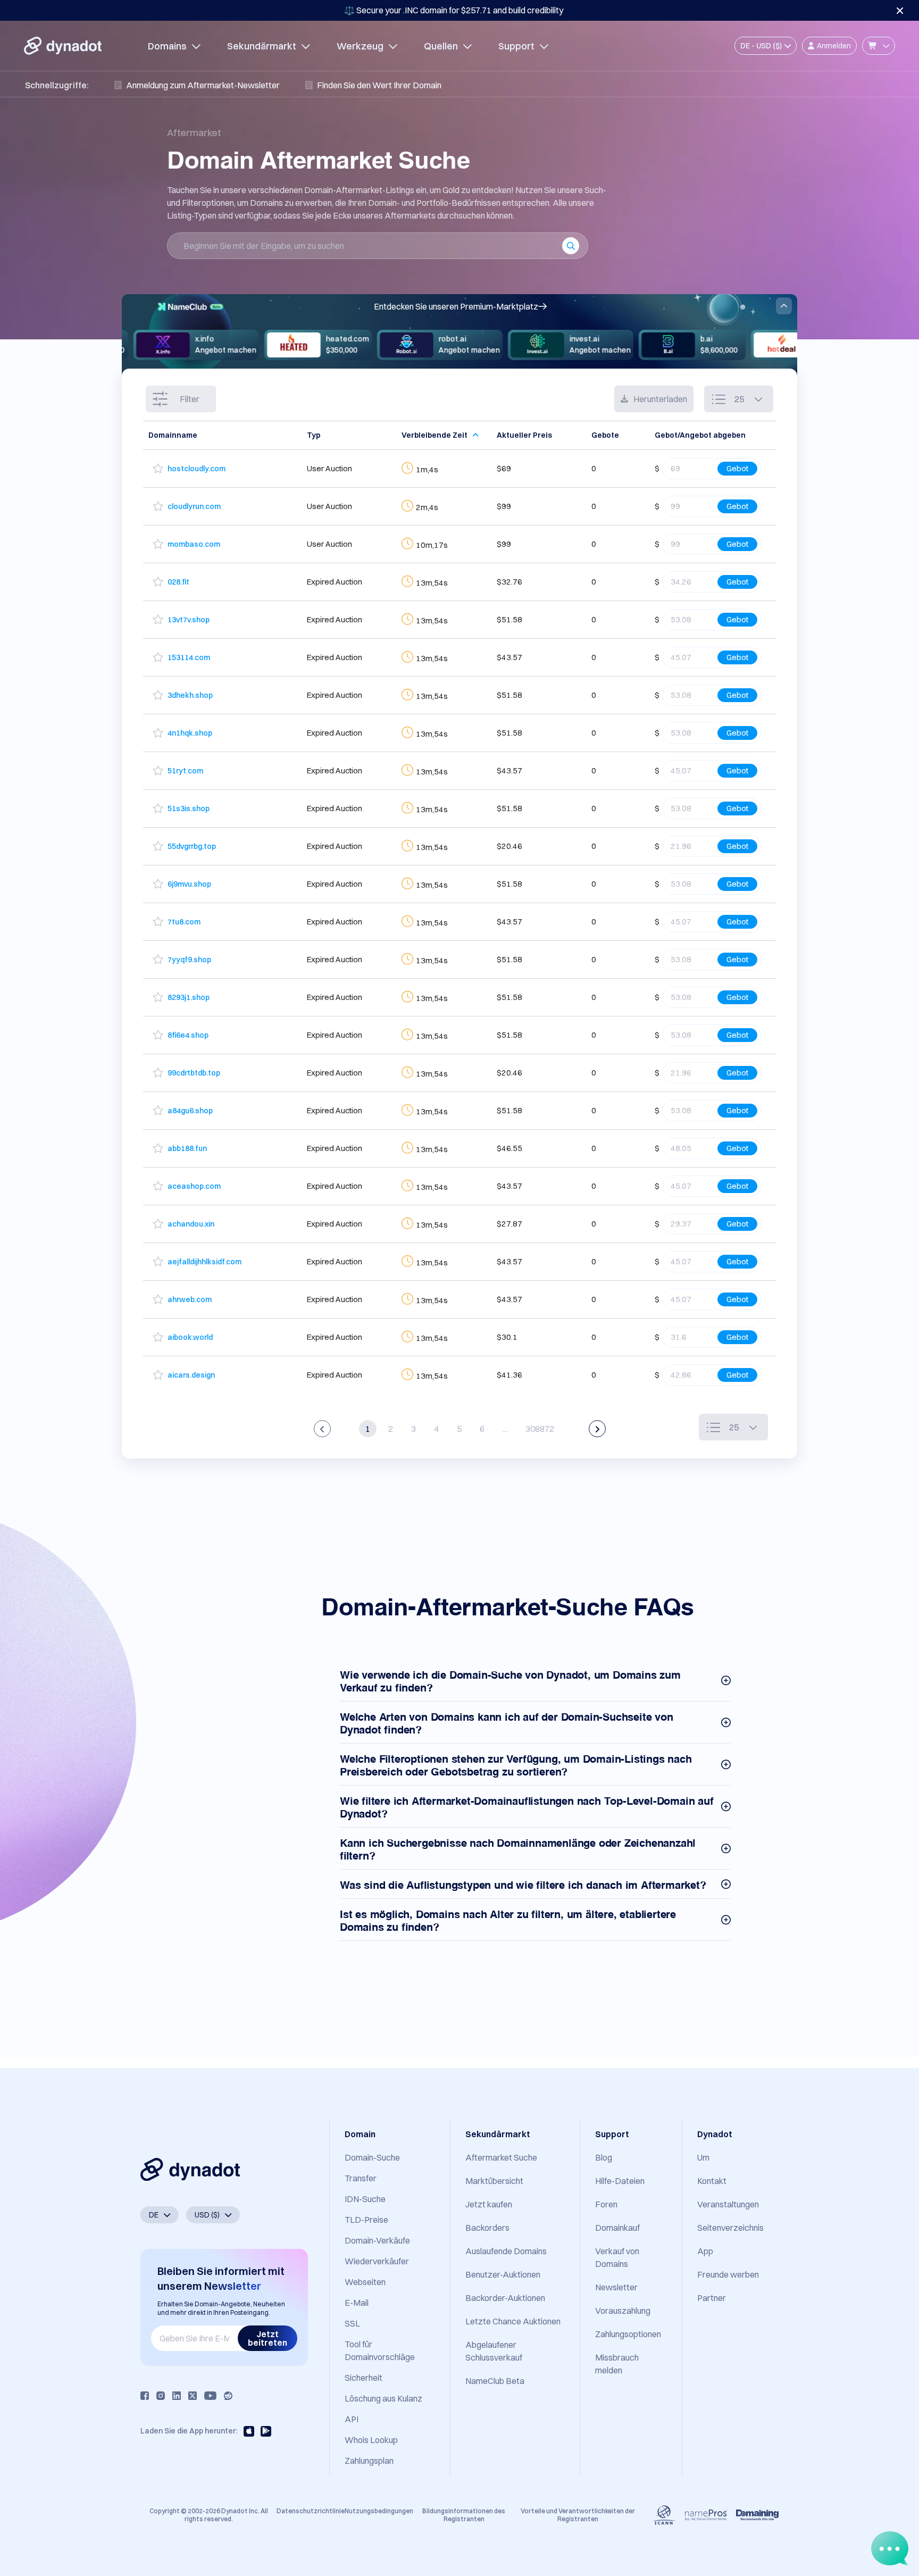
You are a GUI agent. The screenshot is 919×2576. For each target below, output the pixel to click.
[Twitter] (193, 2396)
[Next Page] (597, 1429)
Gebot (737, 468)
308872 (540, 1429)
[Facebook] (145, 2396)
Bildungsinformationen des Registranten (464, 2515)
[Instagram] (161, 2396)
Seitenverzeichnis (730, 2228)
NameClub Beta (495, 2381)
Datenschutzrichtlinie (311, 2511)
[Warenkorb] (879, 46)
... (505, 1429)
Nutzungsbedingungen (379, 2511)
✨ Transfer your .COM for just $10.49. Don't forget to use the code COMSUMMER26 (454, 10)
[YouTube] (210, 2396)
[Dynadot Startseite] (63, 46)
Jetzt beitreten (268, 2338)
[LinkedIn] (177, 2396)
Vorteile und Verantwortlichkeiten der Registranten (578, 2515)
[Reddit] (228, 2396)
